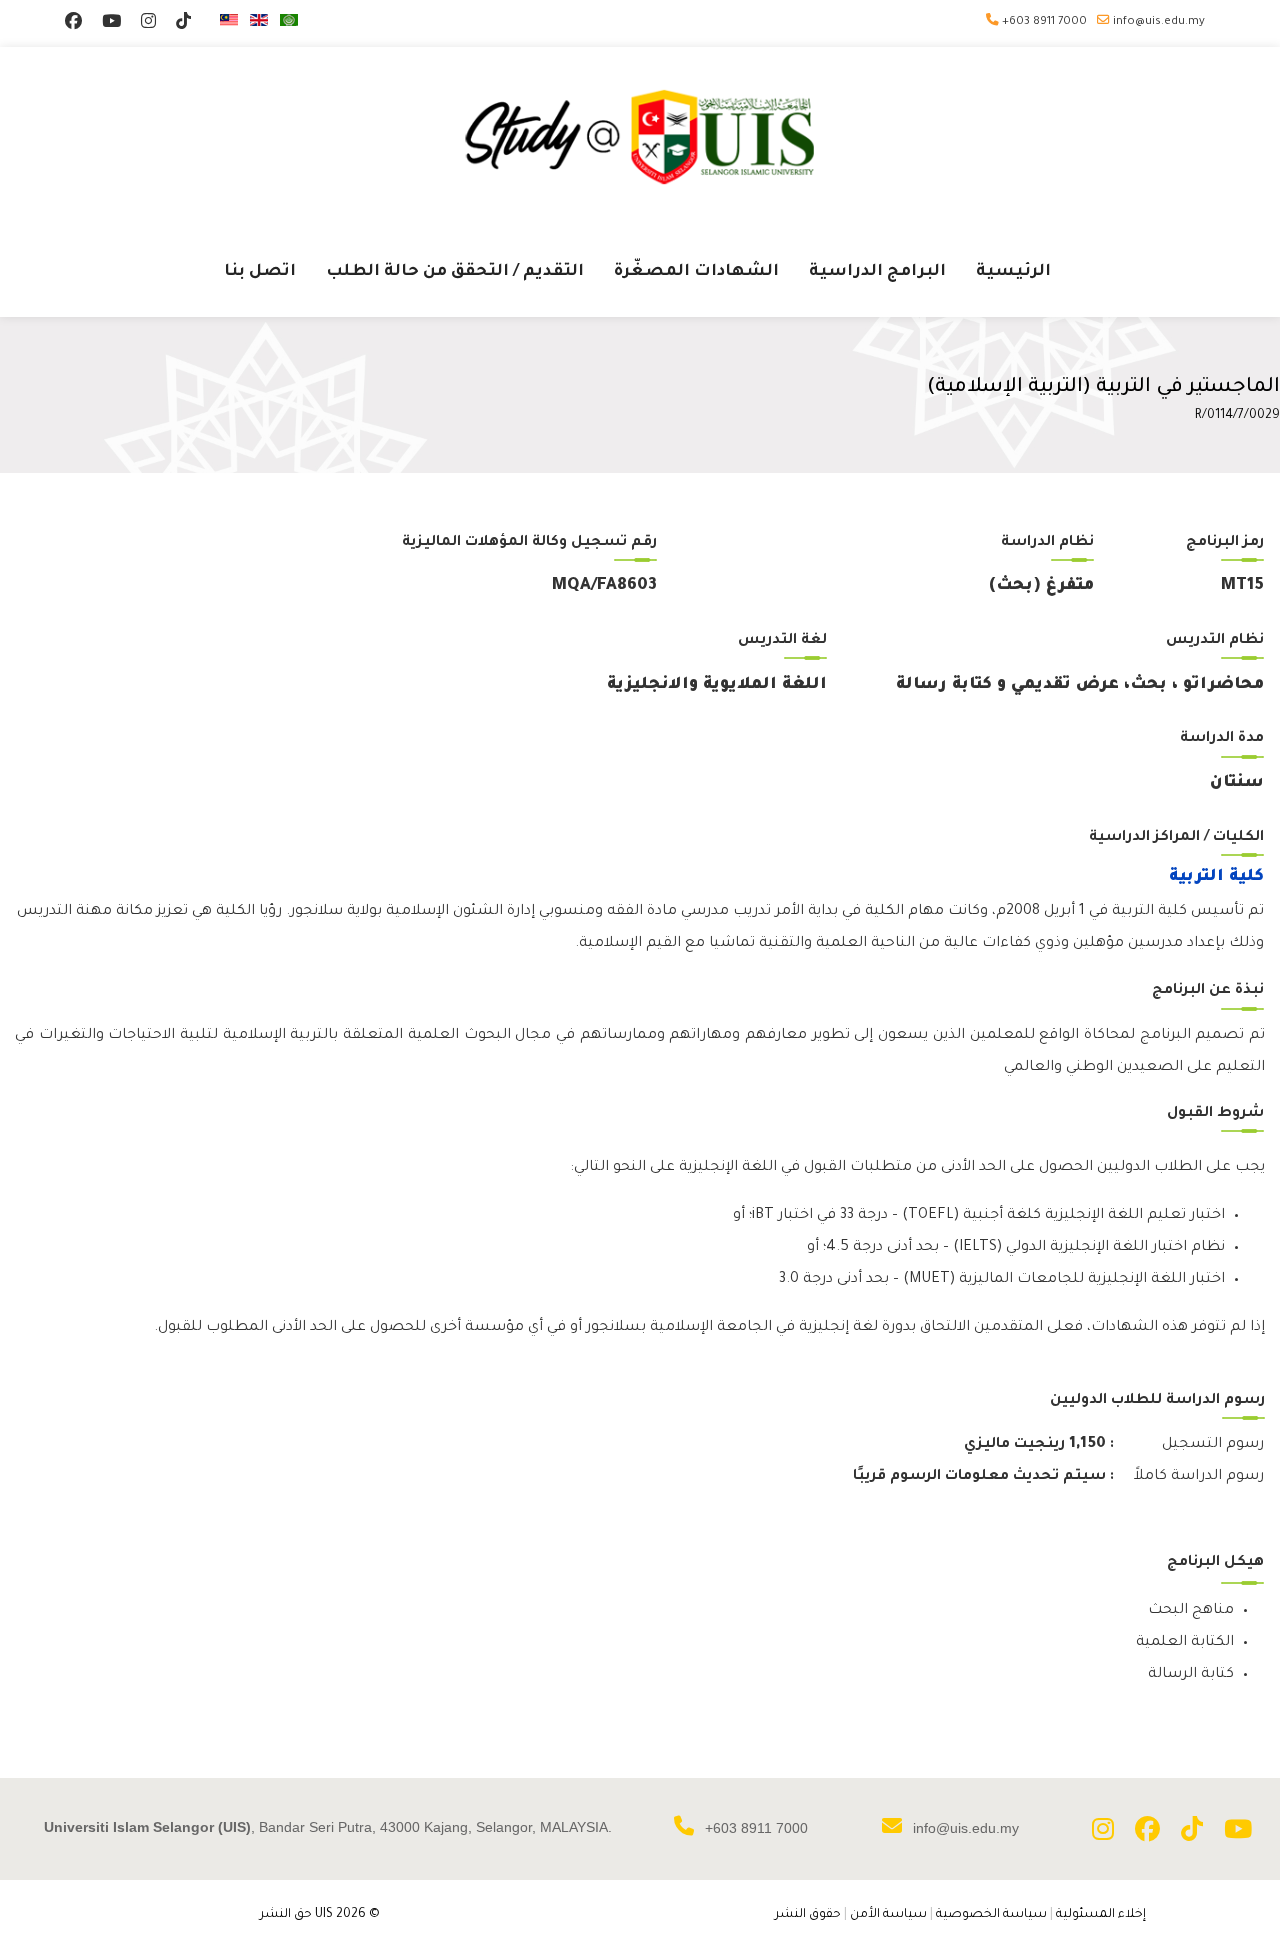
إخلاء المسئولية (1101, 1915)
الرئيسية (1013, 272)
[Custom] (183, 24)
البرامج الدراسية (877, 272)
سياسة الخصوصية (991, 1915)
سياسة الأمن (888, 1915)
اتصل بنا (260, 272)
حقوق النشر (808, 1915)
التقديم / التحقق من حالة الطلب (455, 272)
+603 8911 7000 (1044, 22)
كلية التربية (1216, 877)
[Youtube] (111, 24)
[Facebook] (73, 24)
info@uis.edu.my (1159, 22)
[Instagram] (148, 24)
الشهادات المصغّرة (696, 272)
